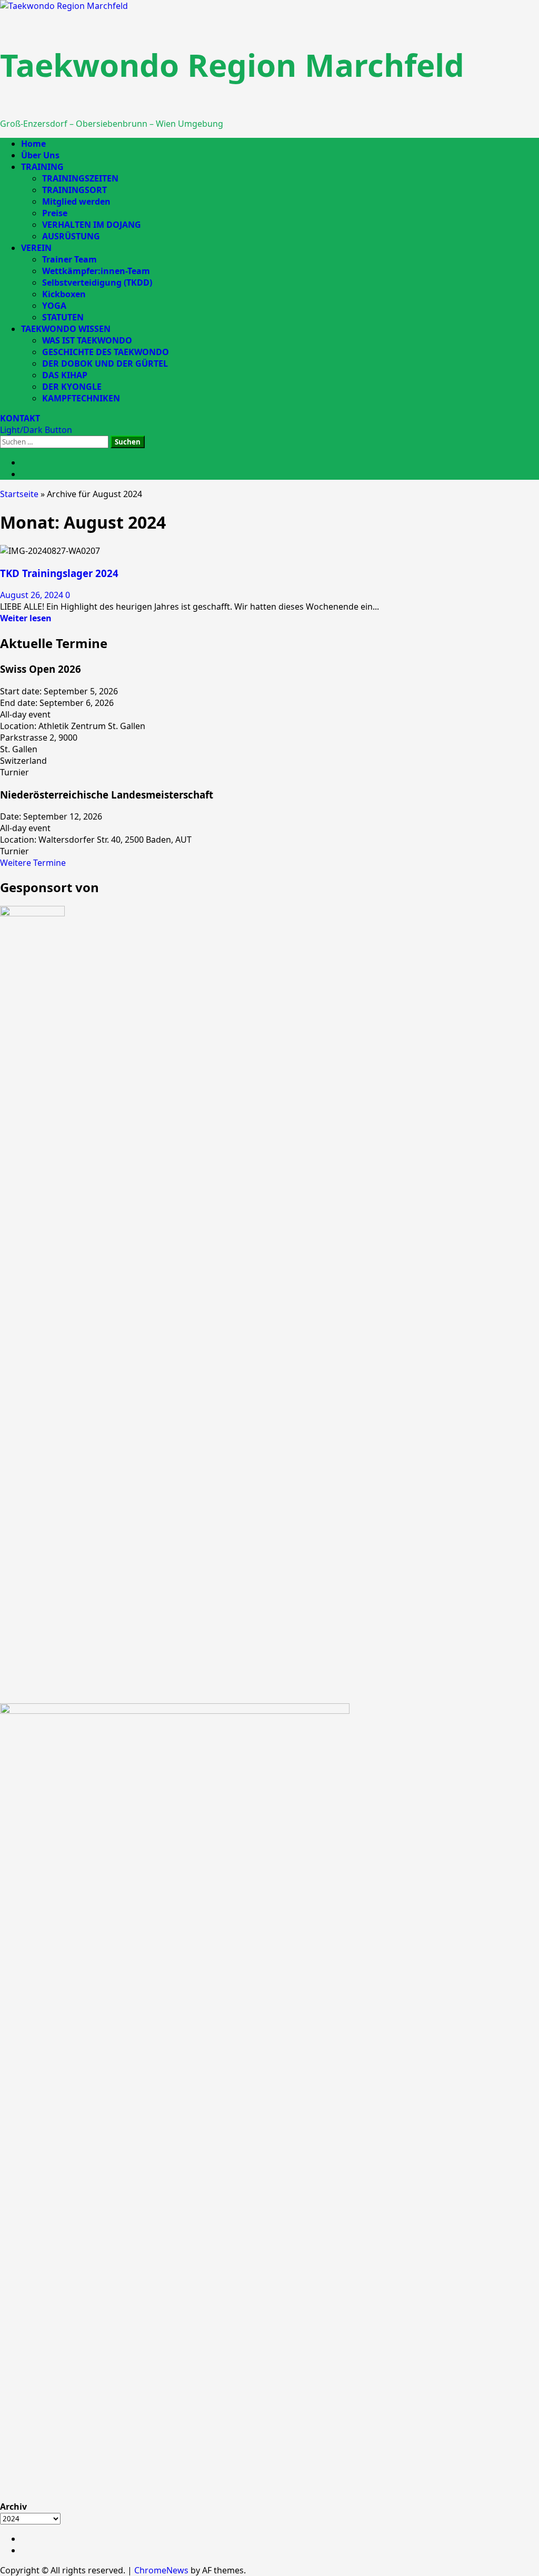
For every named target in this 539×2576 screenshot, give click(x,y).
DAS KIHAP (65, 375)
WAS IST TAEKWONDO (87, 340)
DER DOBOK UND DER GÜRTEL (105, 363)
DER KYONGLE (72, 387)
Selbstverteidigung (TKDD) (97, 282)
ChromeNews (161, 2570)
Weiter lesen (26, 618)
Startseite (19, 494)
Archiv (13, 2507)
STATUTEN (63, 317)
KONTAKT (20, 418)
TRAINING (42, 167)
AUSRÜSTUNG (71, 236)
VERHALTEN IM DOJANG (92, 225)
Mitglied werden (76, 201)
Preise (55, 213)
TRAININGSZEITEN (80, 178)
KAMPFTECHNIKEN (81, 398)
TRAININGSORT (74, 190)
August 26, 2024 (33, 595)
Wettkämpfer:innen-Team (96, 271)
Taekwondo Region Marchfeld (232, 65)
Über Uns (40, 155)
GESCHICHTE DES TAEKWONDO (106, 352)
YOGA (54, 306)
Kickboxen (64, 294)
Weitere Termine (33, 863)
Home (33, 144)
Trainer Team (69, 259)
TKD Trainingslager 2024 (59, 573)
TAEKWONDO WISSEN (66, 329)
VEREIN (36, 248)
